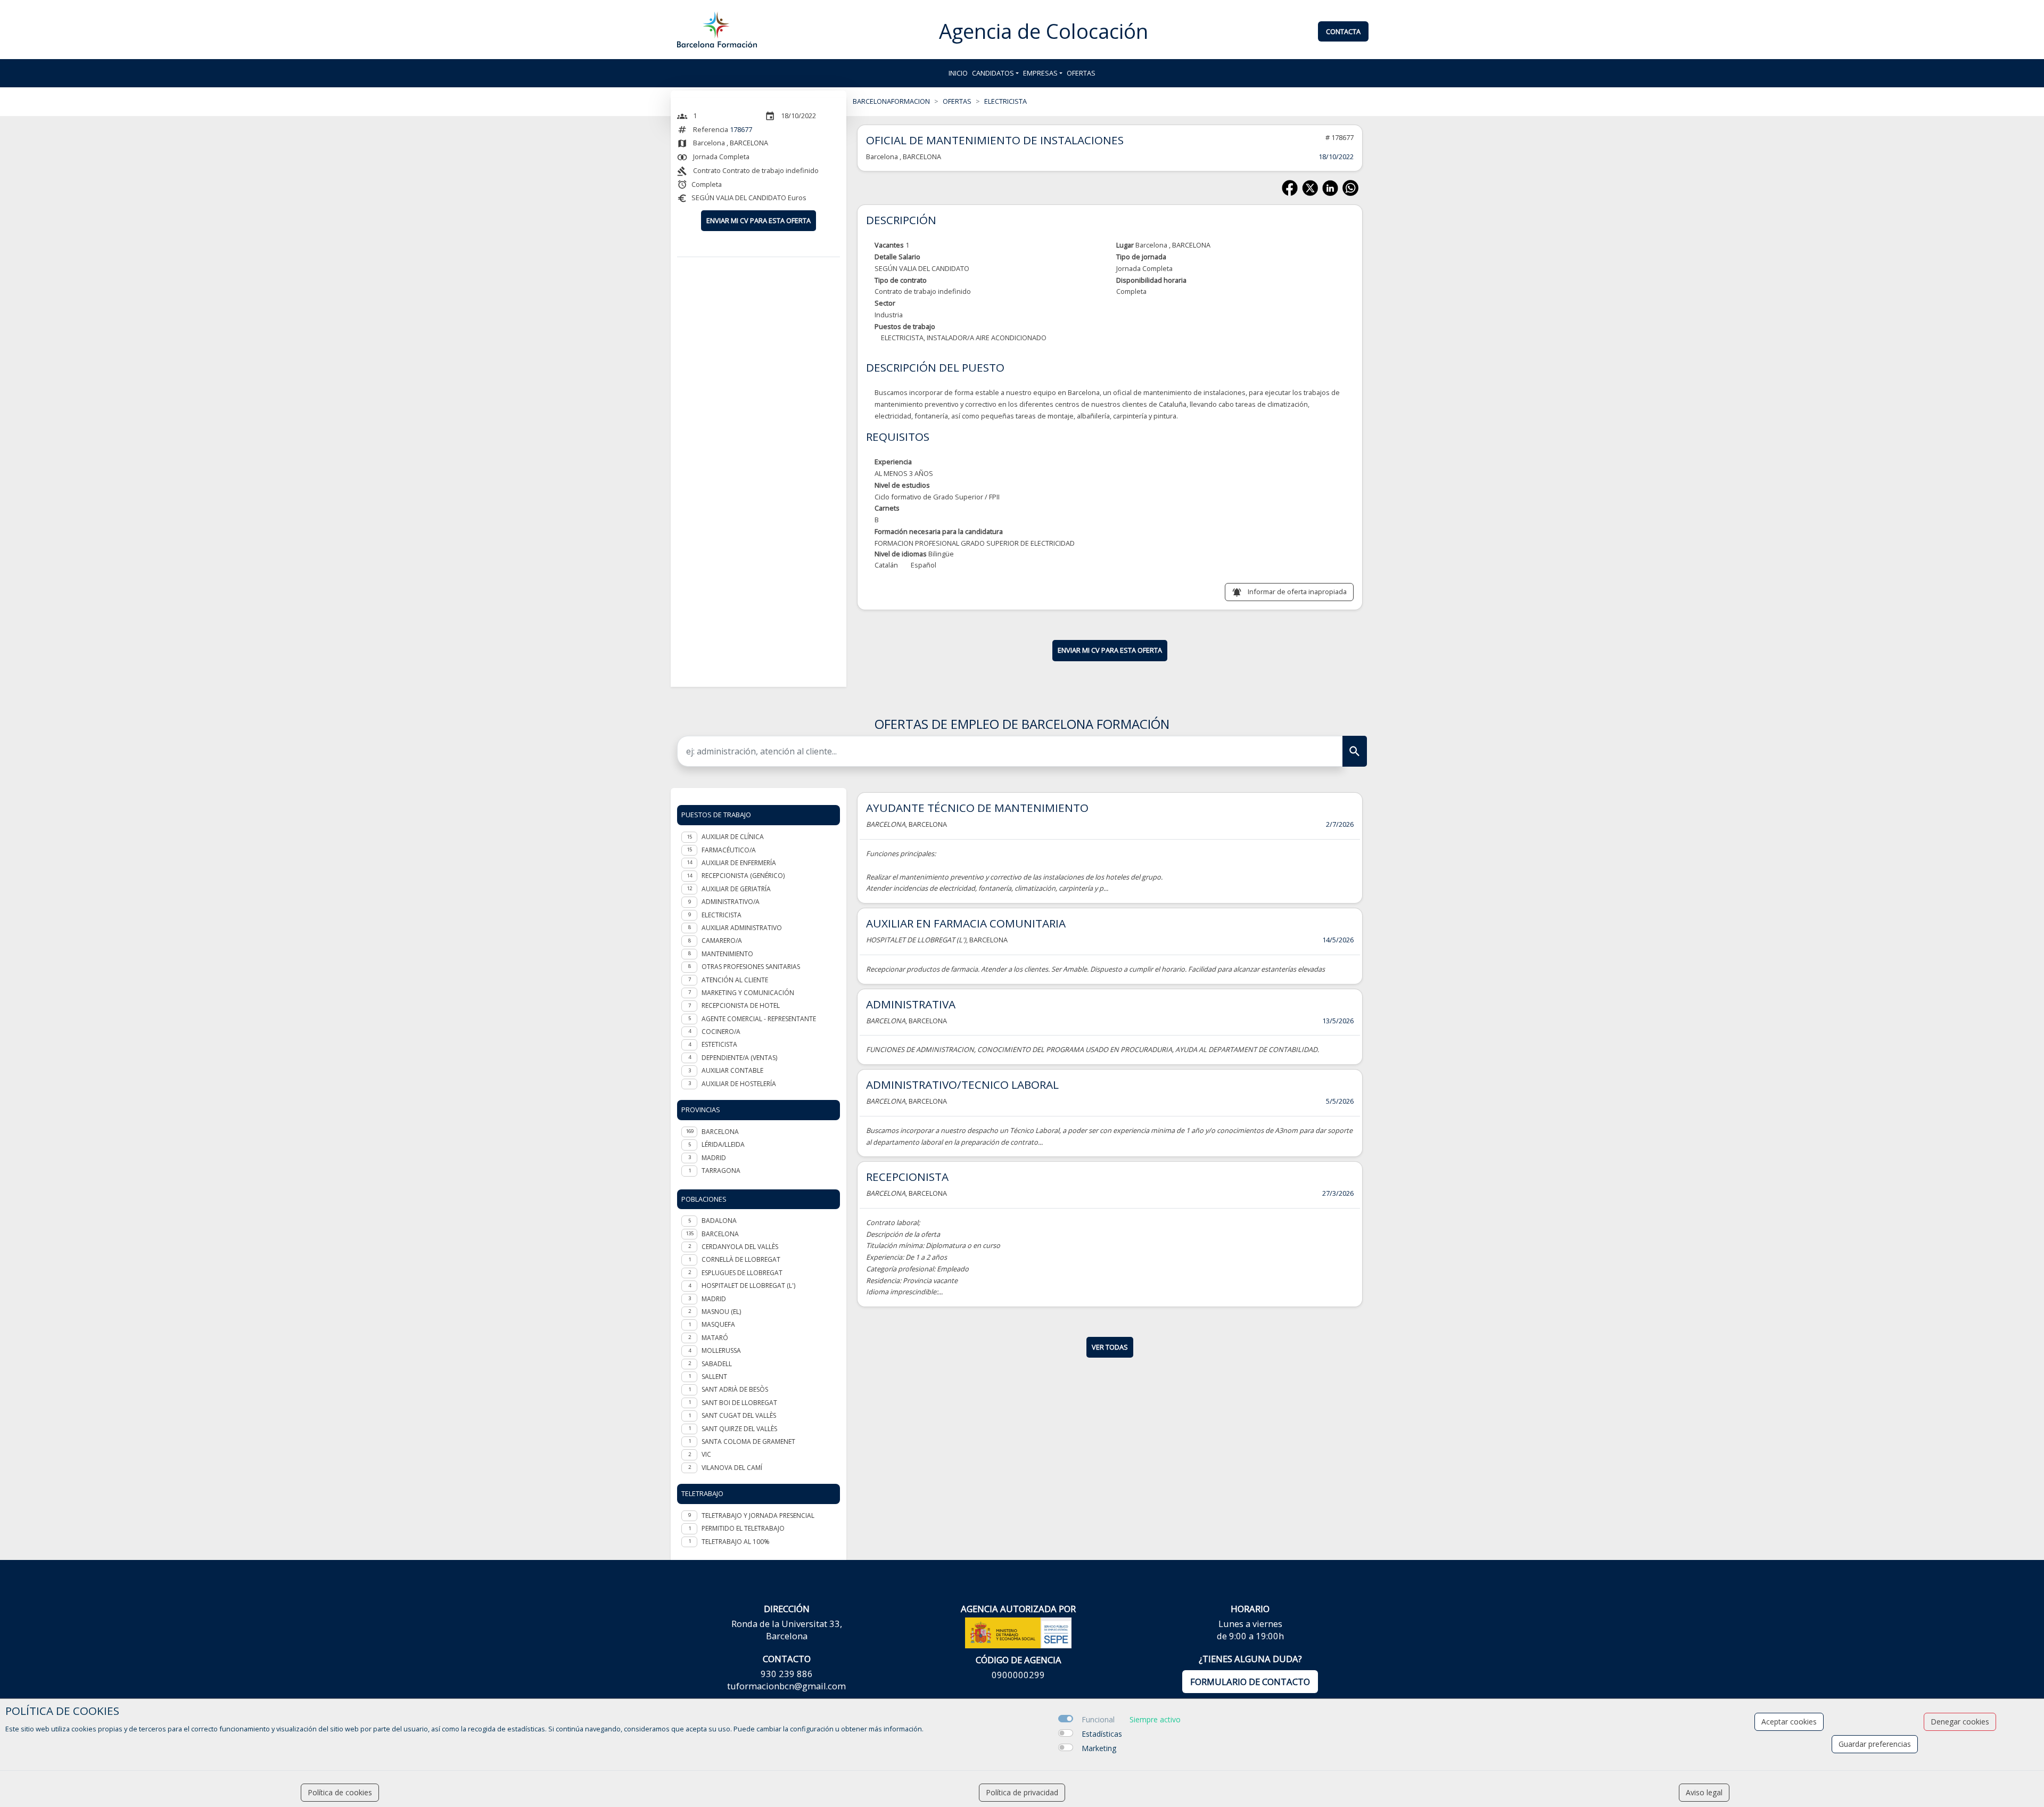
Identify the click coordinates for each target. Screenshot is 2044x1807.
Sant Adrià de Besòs (735, 1389)
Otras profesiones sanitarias (751, 967)
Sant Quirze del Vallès (739, 1429)
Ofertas (1081, 73)
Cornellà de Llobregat (741, 1259)
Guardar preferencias (1875, 1744)
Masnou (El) (721, 1312)
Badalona (719, 1221)
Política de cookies (340, 1792)
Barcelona (720, 1234)
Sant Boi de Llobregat (739, 1403)
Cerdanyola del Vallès (740, 1247)
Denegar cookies (1960, 1722)
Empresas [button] (1040, 73)
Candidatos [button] (993, 73)
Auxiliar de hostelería (739, 1084)
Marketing (1099, 1748)
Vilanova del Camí (732, 1468)
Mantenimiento (727, 954)
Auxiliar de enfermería (739, 863)
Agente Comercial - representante (759, 1019)
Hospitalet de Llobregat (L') (748, 1286)
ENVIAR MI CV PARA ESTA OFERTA (759, 220)
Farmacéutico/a (729, 850)
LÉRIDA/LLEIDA (723, 1144)
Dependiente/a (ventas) (739, 1058)
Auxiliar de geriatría (736, 889)
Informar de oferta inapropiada (1297, 592)
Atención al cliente (735, 980)
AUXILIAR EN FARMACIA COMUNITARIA (966, 923)
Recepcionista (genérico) (743, 876)
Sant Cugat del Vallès (739, 1415)
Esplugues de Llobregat (742, 1273)
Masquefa (718, 1324)
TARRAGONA (721, 1171)
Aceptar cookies (1789, 1722)
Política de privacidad (1022, 1792)
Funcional (1098, 1719)
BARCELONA (720, 1132)
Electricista (722, 915)
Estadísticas (1102, 1734)
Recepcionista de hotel (741, 1005)
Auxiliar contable (732, 1070)
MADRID (714, 1158)
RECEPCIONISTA (907, 1177)
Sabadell (717, 1364)
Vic (706, 1454)
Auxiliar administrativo (742, 928)
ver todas (1110, 1347)
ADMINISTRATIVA (911, 1004)
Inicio (958, 73)
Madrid (714, 1299)
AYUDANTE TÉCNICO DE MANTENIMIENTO (977, 808)
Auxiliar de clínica (733, 837)
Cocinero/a (721, 1032)
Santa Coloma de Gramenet (748, 1442)
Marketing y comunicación (748, 993)
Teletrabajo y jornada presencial (758, 1516)
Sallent (714, 1377)
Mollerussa (721, 1350)
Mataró (715, 1338)
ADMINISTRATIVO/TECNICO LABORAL (962, 1085)
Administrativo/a (731, 902)
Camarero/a (722, 941)
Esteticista (719, 1044)
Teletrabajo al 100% (736, 1542)
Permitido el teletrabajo (743, 1528)
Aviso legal (1704, 1792)
